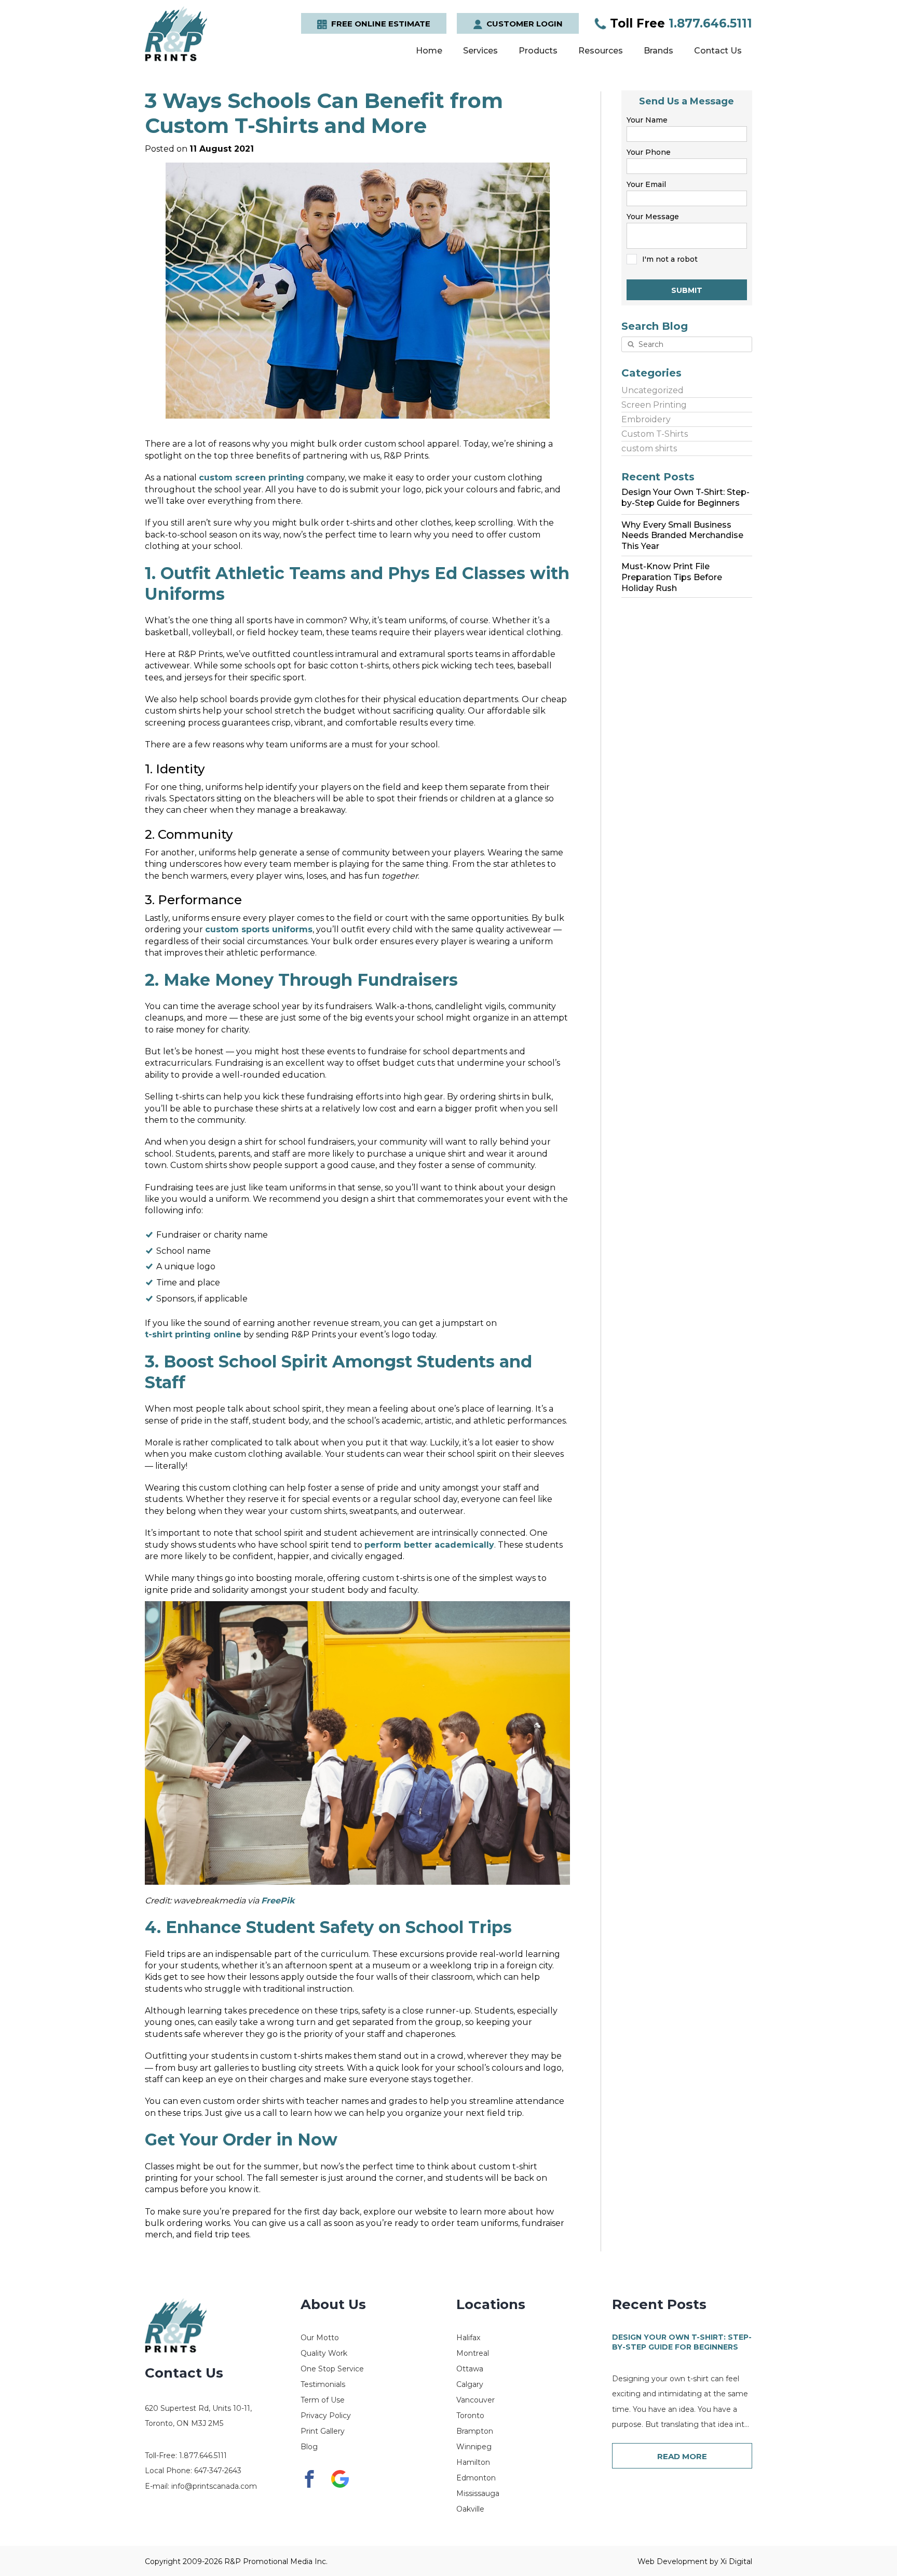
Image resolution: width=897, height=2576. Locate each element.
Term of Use (323, 2400)
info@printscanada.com (214, 2486)
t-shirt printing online (193, 1334)
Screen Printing (654, 405)
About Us (333, 2304)
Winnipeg (474, 2447)
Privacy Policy (326, 2416)
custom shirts (649, 448)
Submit (687, 290)
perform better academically (429, 1545)
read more (682, 2456)
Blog (309, 2447)
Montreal (473, 2353)
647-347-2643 (218, 2471)
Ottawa (470, 2369)
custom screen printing (252, 478)
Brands (658, 51)
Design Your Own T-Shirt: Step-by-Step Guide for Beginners (682, 2342)
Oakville (470, 2509)
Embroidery (646, 419)
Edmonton (476, 2478)
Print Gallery (323, 2431)
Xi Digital (736, 2561)
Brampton (475, 2431)
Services (480, 51)
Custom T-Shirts (655, 434)
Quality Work (324, 2353)
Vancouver (475, 2400)
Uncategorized (653, 390)
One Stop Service (332, 2369)
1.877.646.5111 (681, 23)
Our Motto (320, 2338)
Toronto (470, 2416)
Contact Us (718, 51)
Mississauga (478, 2493)
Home (429, 51)
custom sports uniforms (259, 929)
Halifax (468, 2338)
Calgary (470, 2384)
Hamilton (473, 2462)
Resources (601, 51)
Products (538, 51)
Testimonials (323, 2384)
